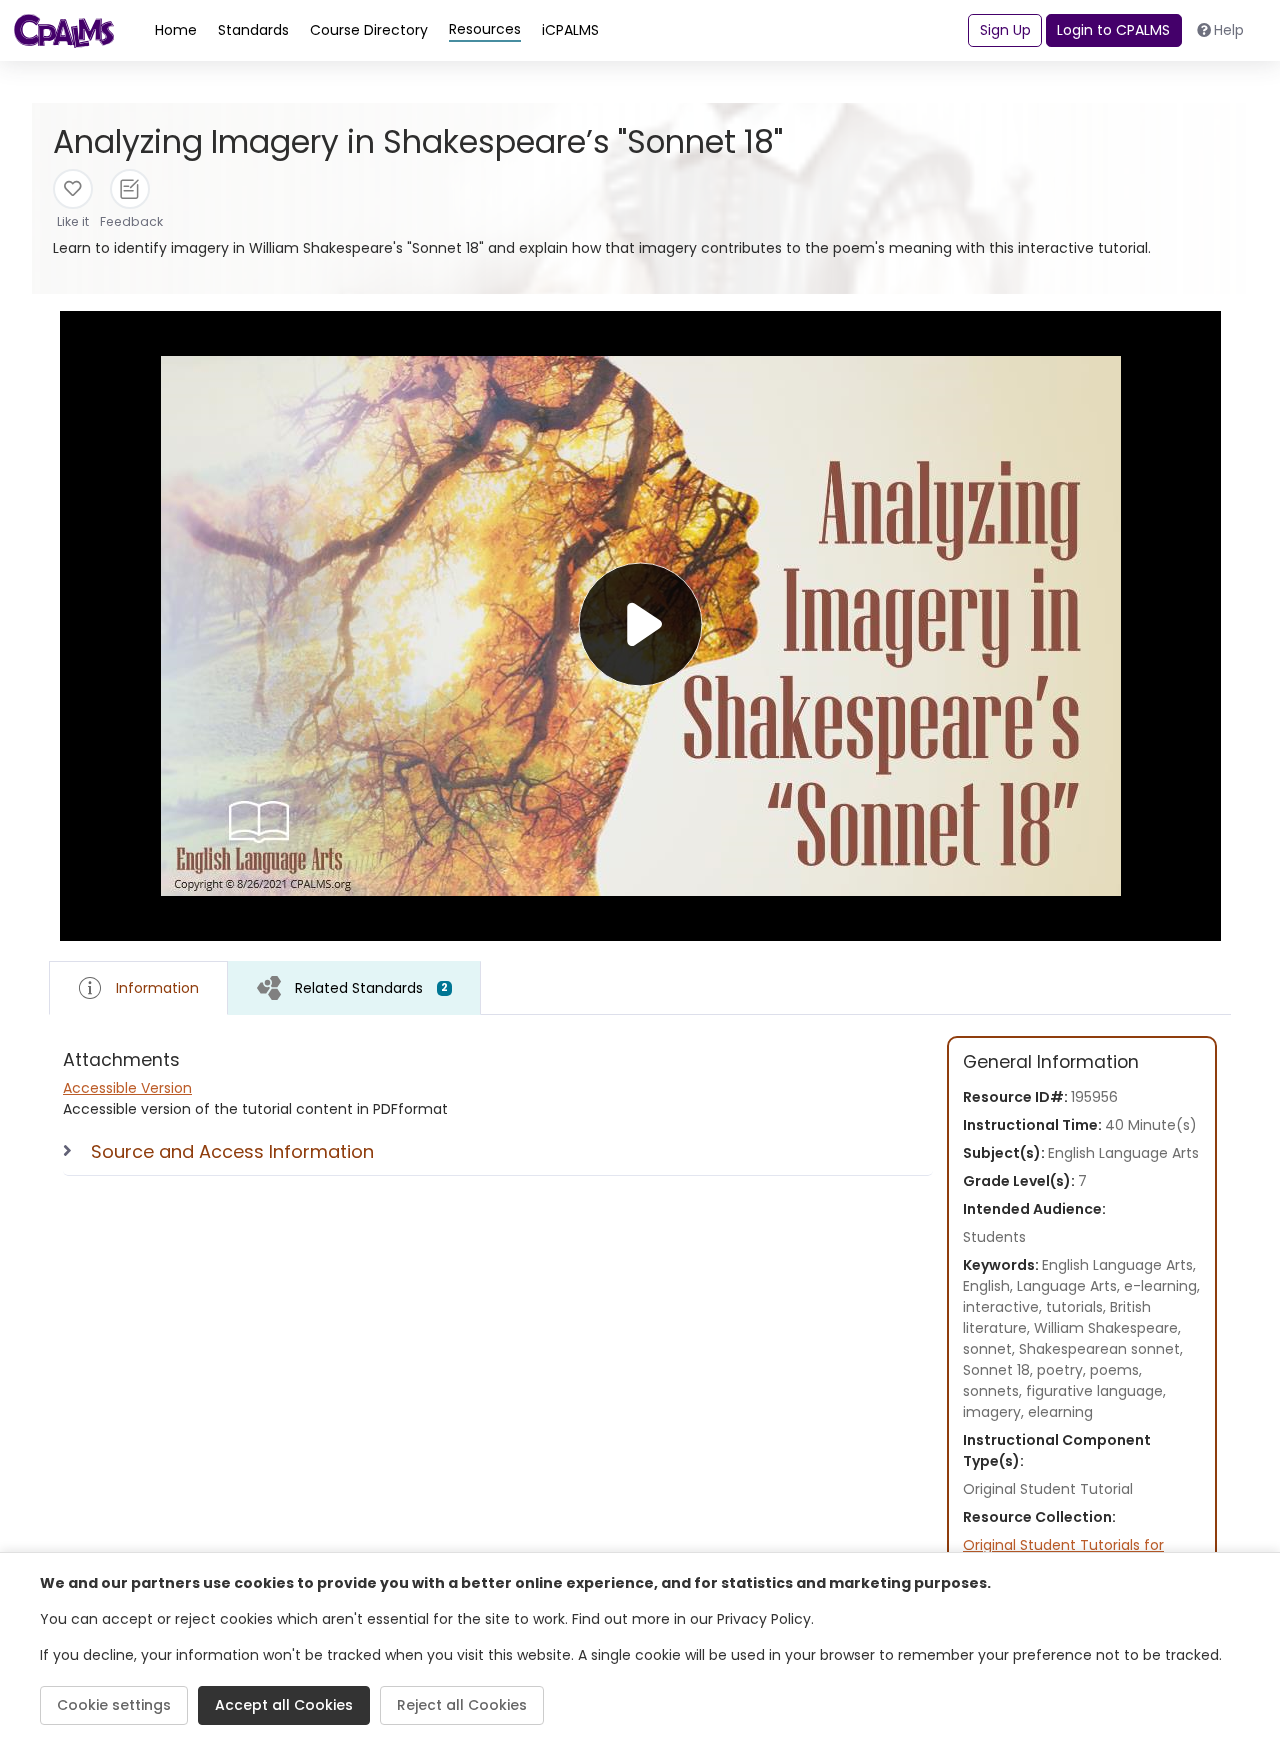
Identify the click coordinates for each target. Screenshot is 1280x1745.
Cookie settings (114, 1705)
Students (994, 1237)
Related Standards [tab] (371, 988)
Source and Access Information (232, 1151)
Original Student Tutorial (1048, 1489)
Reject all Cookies (462, 1705)
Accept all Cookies (284, 1705)
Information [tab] (157, 988)
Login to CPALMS (1113, 30)
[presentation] (354, 987)
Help (1229, 30)
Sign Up (1005, 30)
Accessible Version (127, 1088)
